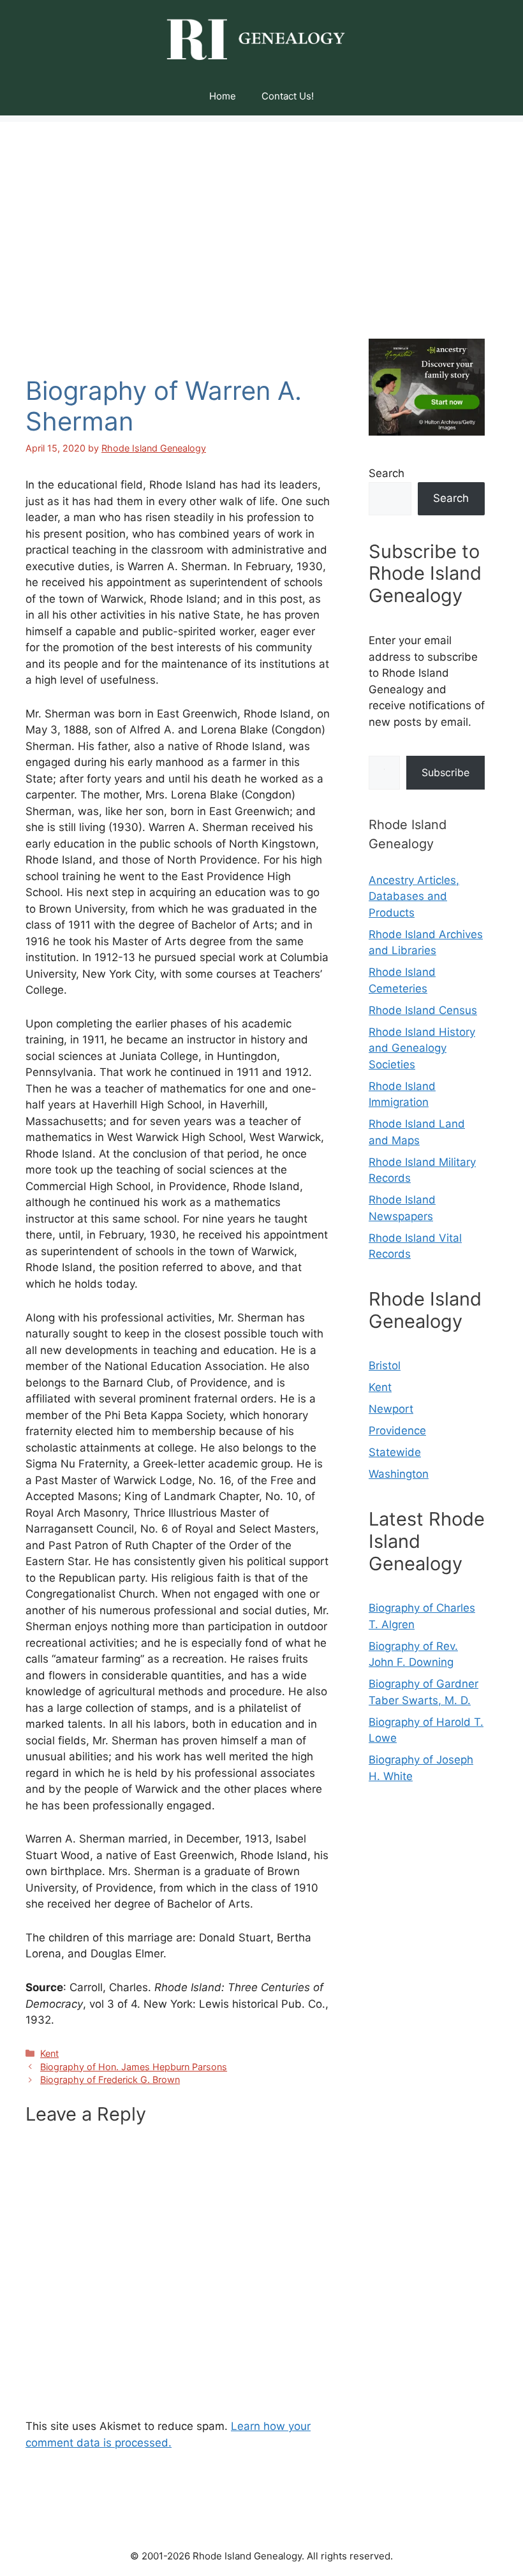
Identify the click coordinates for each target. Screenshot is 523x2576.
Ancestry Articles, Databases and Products (414, 896)
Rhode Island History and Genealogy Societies (422, 1048)
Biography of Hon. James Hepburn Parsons (134, 2067)
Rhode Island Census (423, 1010)
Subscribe (446, 772)
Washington (399, 1474)
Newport (391, 1409)
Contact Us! (288, 96)
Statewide (395, 1452)
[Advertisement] (261, 211)
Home (223, 96)
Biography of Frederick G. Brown (110, 2079)
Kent (49, 2053)
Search (387, 473)
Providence (397, 1431)
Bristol (385, 1365)
